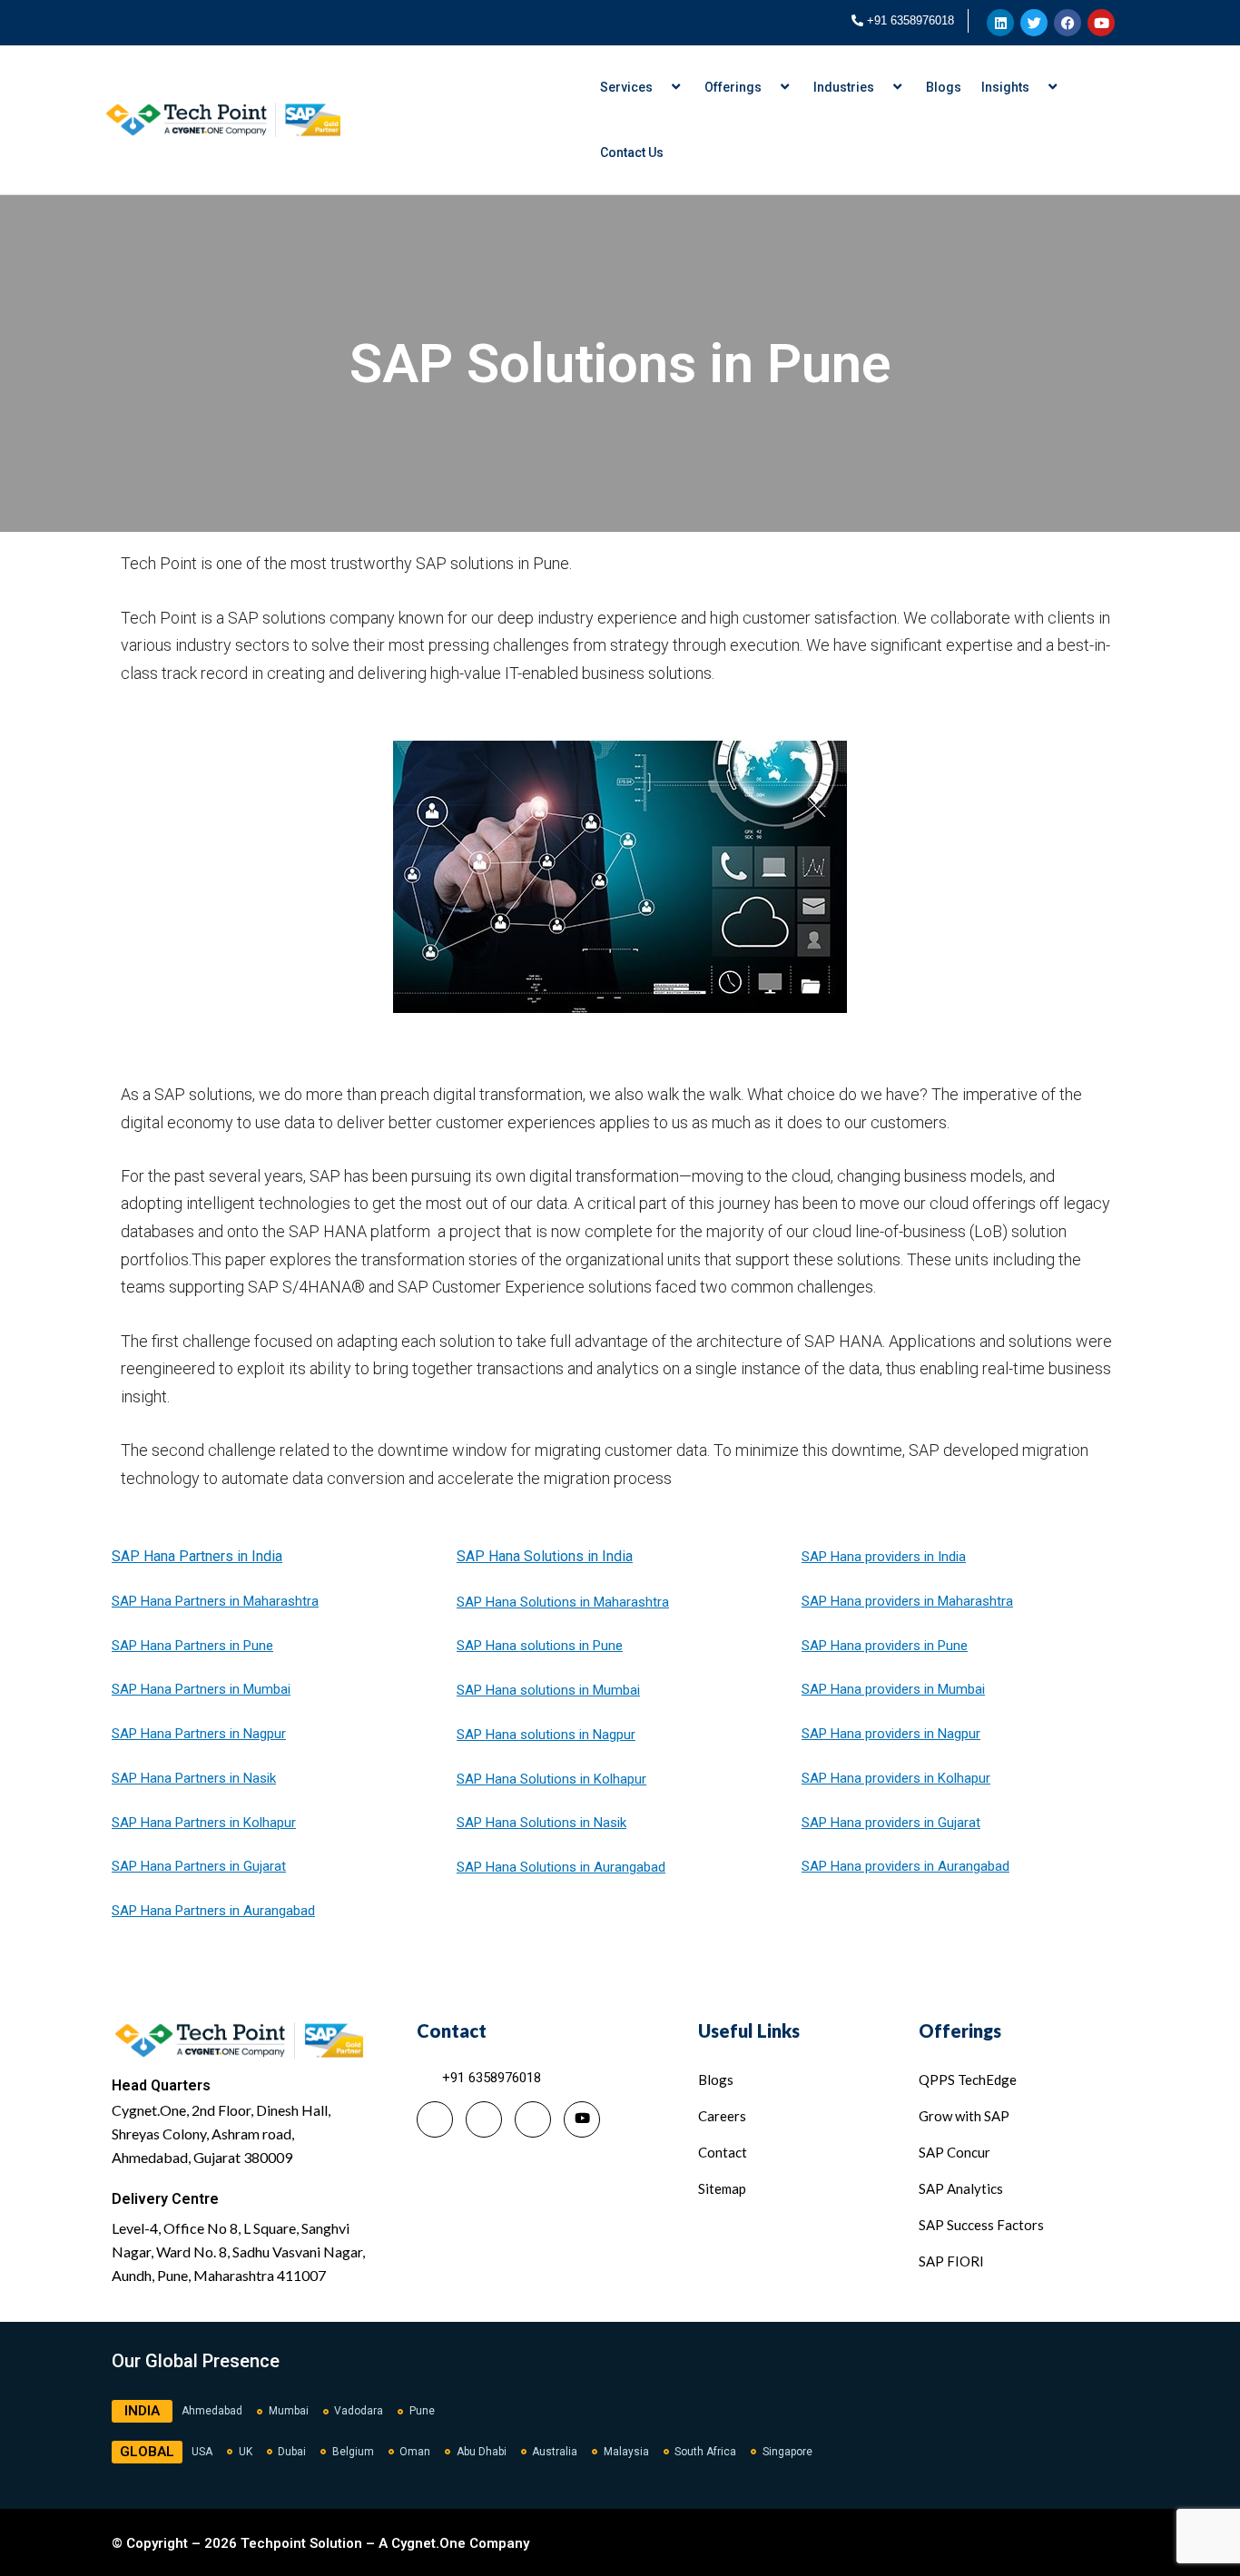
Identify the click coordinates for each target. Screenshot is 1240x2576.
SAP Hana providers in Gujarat (891, 1823)
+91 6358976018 (910, 20)
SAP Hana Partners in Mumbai (201, 1689)
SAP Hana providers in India (884, 1557)
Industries (844, 87)
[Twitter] (484, 2119)
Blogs (944, 87)
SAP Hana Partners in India (197, 1556)
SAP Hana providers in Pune (885, 1646)
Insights (1005, 87)
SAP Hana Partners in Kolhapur (204, 1823)
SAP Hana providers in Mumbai (893, 1689)
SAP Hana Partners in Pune (192, 1646)
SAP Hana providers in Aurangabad (905, 1866)
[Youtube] (582, 2119)
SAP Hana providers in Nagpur (891, 1734)
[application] (660, 87)
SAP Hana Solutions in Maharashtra (563, 1602)
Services (626, 87)
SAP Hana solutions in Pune (540, 1646)
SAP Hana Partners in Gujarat (199, 1866)
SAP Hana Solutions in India (545, 1556)
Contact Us (632, 152)
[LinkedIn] (435, 2119)
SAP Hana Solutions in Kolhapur (551, 1779)
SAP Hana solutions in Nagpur (546, 1735)
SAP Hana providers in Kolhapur (896, 1778)
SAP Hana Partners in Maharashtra (215, 1601)
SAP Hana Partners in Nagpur (199, 1734)
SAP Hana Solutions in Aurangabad (561, 1867)
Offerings (733, 87)
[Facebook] (533, 2119)
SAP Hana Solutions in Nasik (541, 1823)
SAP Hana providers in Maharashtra (907, 1601)
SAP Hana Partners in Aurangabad (213, 1911)
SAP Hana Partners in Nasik (194, 1778)
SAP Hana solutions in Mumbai (548, 1690)
